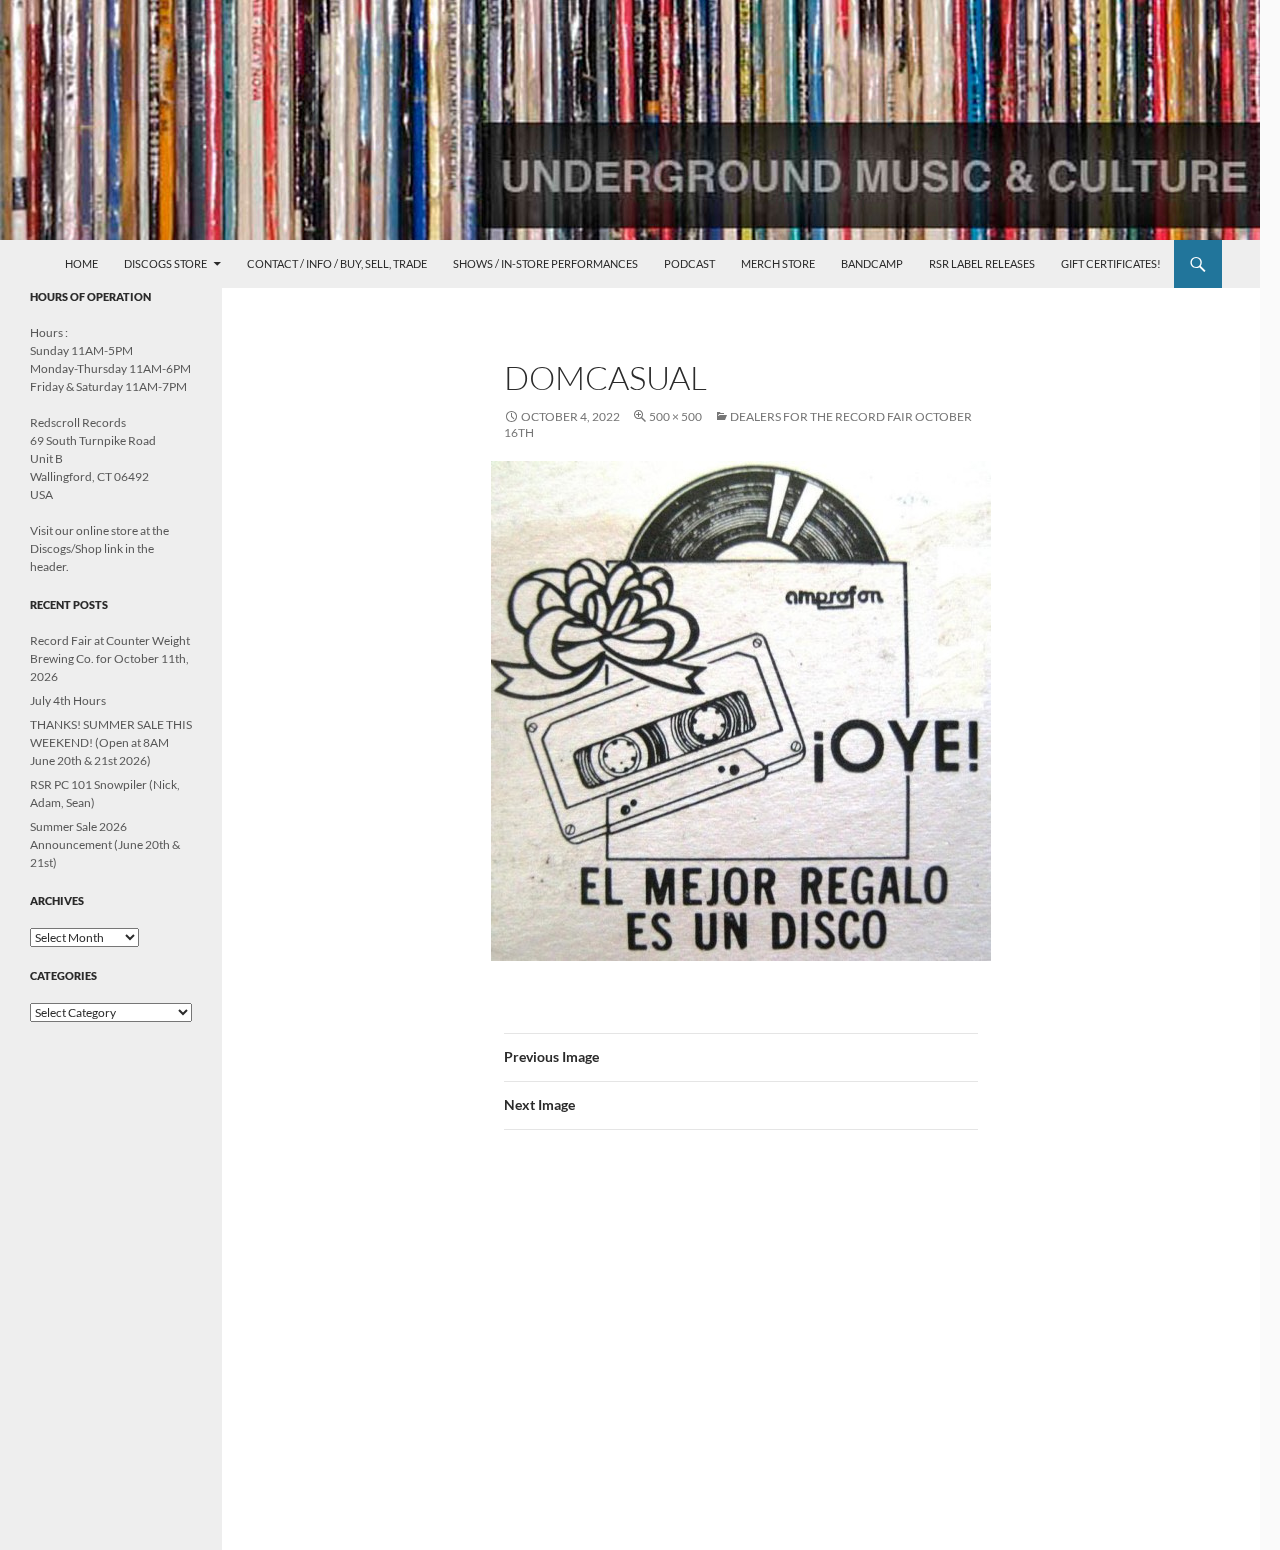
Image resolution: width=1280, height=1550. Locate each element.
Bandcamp (872, 263)
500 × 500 (675, 416)
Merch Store (778, 263)
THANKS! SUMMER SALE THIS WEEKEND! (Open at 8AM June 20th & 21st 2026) (111, 742)
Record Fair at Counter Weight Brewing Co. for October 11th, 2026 (110, 658)
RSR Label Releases (982, 263)
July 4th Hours (68, 700)
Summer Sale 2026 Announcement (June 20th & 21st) (105, 844)
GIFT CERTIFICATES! (1111, 263)
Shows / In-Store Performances (545, 263)
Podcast (689, 263)
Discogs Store (165, 263)
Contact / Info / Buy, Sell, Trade (337, 263)
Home (81, 263)
